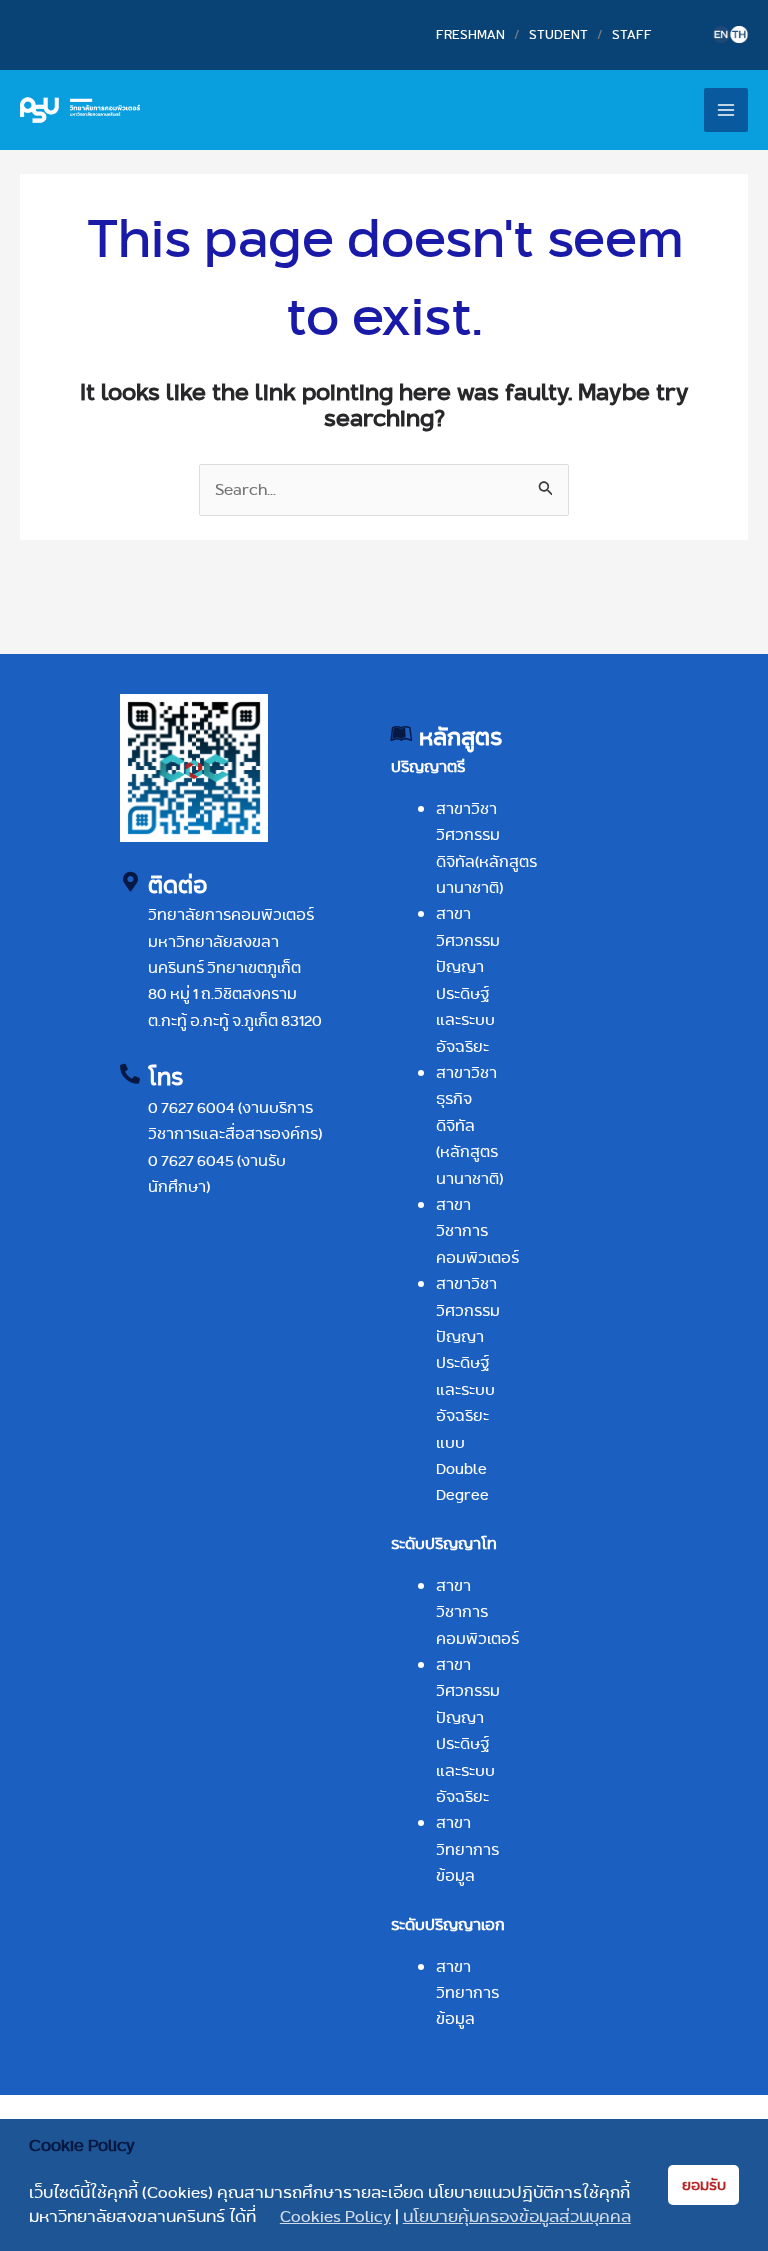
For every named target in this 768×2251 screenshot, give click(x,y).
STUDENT (558, 34)
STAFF (632, 34)
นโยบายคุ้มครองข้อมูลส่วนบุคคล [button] (517, 2217)
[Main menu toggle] (726, 110)
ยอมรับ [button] (704, 2185)
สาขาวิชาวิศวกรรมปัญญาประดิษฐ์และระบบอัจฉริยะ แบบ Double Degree (468, 1389)
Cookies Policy (335, 2217)
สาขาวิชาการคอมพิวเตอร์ (477, 1231)
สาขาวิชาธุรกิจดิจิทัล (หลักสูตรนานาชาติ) (469, 1125)
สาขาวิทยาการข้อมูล (467, 1849)
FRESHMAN (470, 34)
